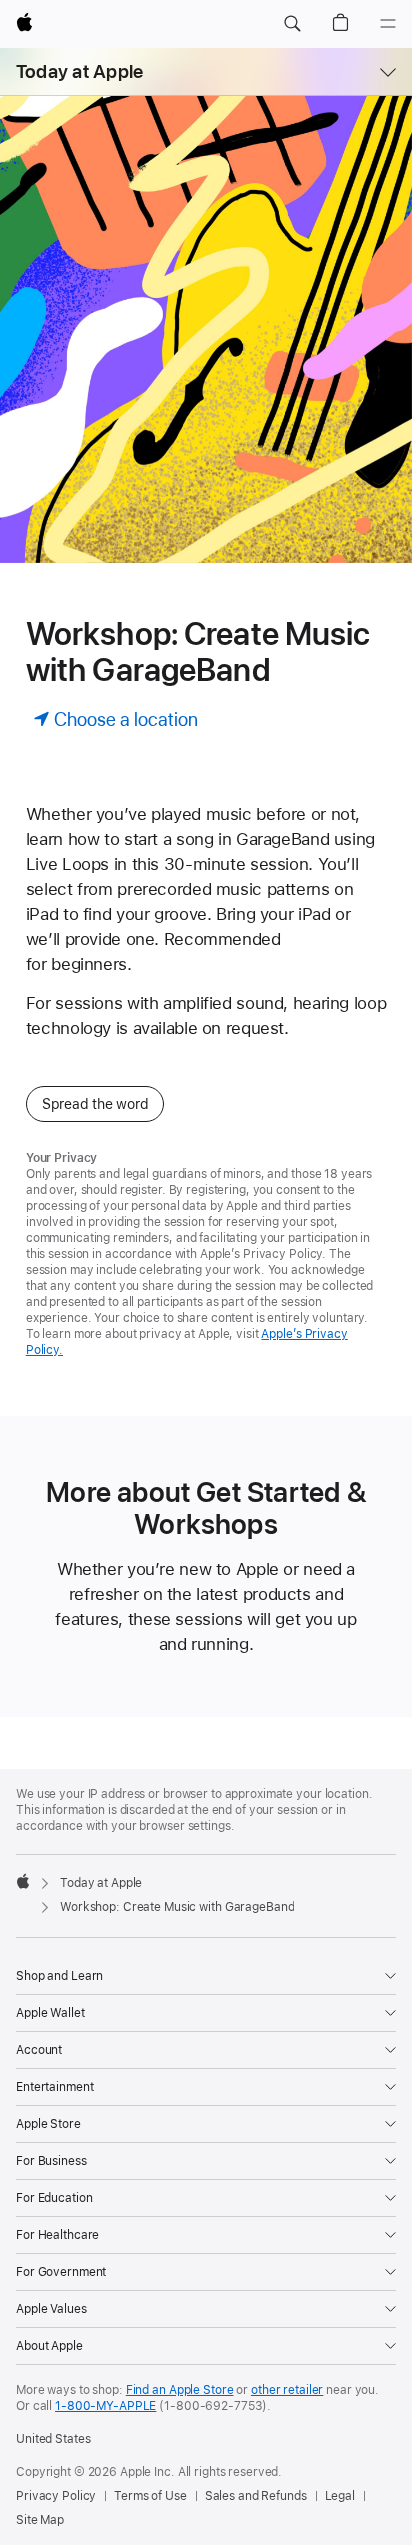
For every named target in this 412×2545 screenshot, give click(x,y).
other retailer (287, 2390)
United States (53, 2439)
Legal (340, 2496)
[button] (292, 24)
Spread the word (95, 1104)
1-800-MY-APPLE (105, 2406)
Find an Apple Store (180, 2390)
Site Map (40, 2520)
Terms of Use (150, 2496)
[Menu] (388, 24)
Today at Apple (79, 71)
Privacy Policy (56, 2496)
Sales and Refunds (256, 2496)
